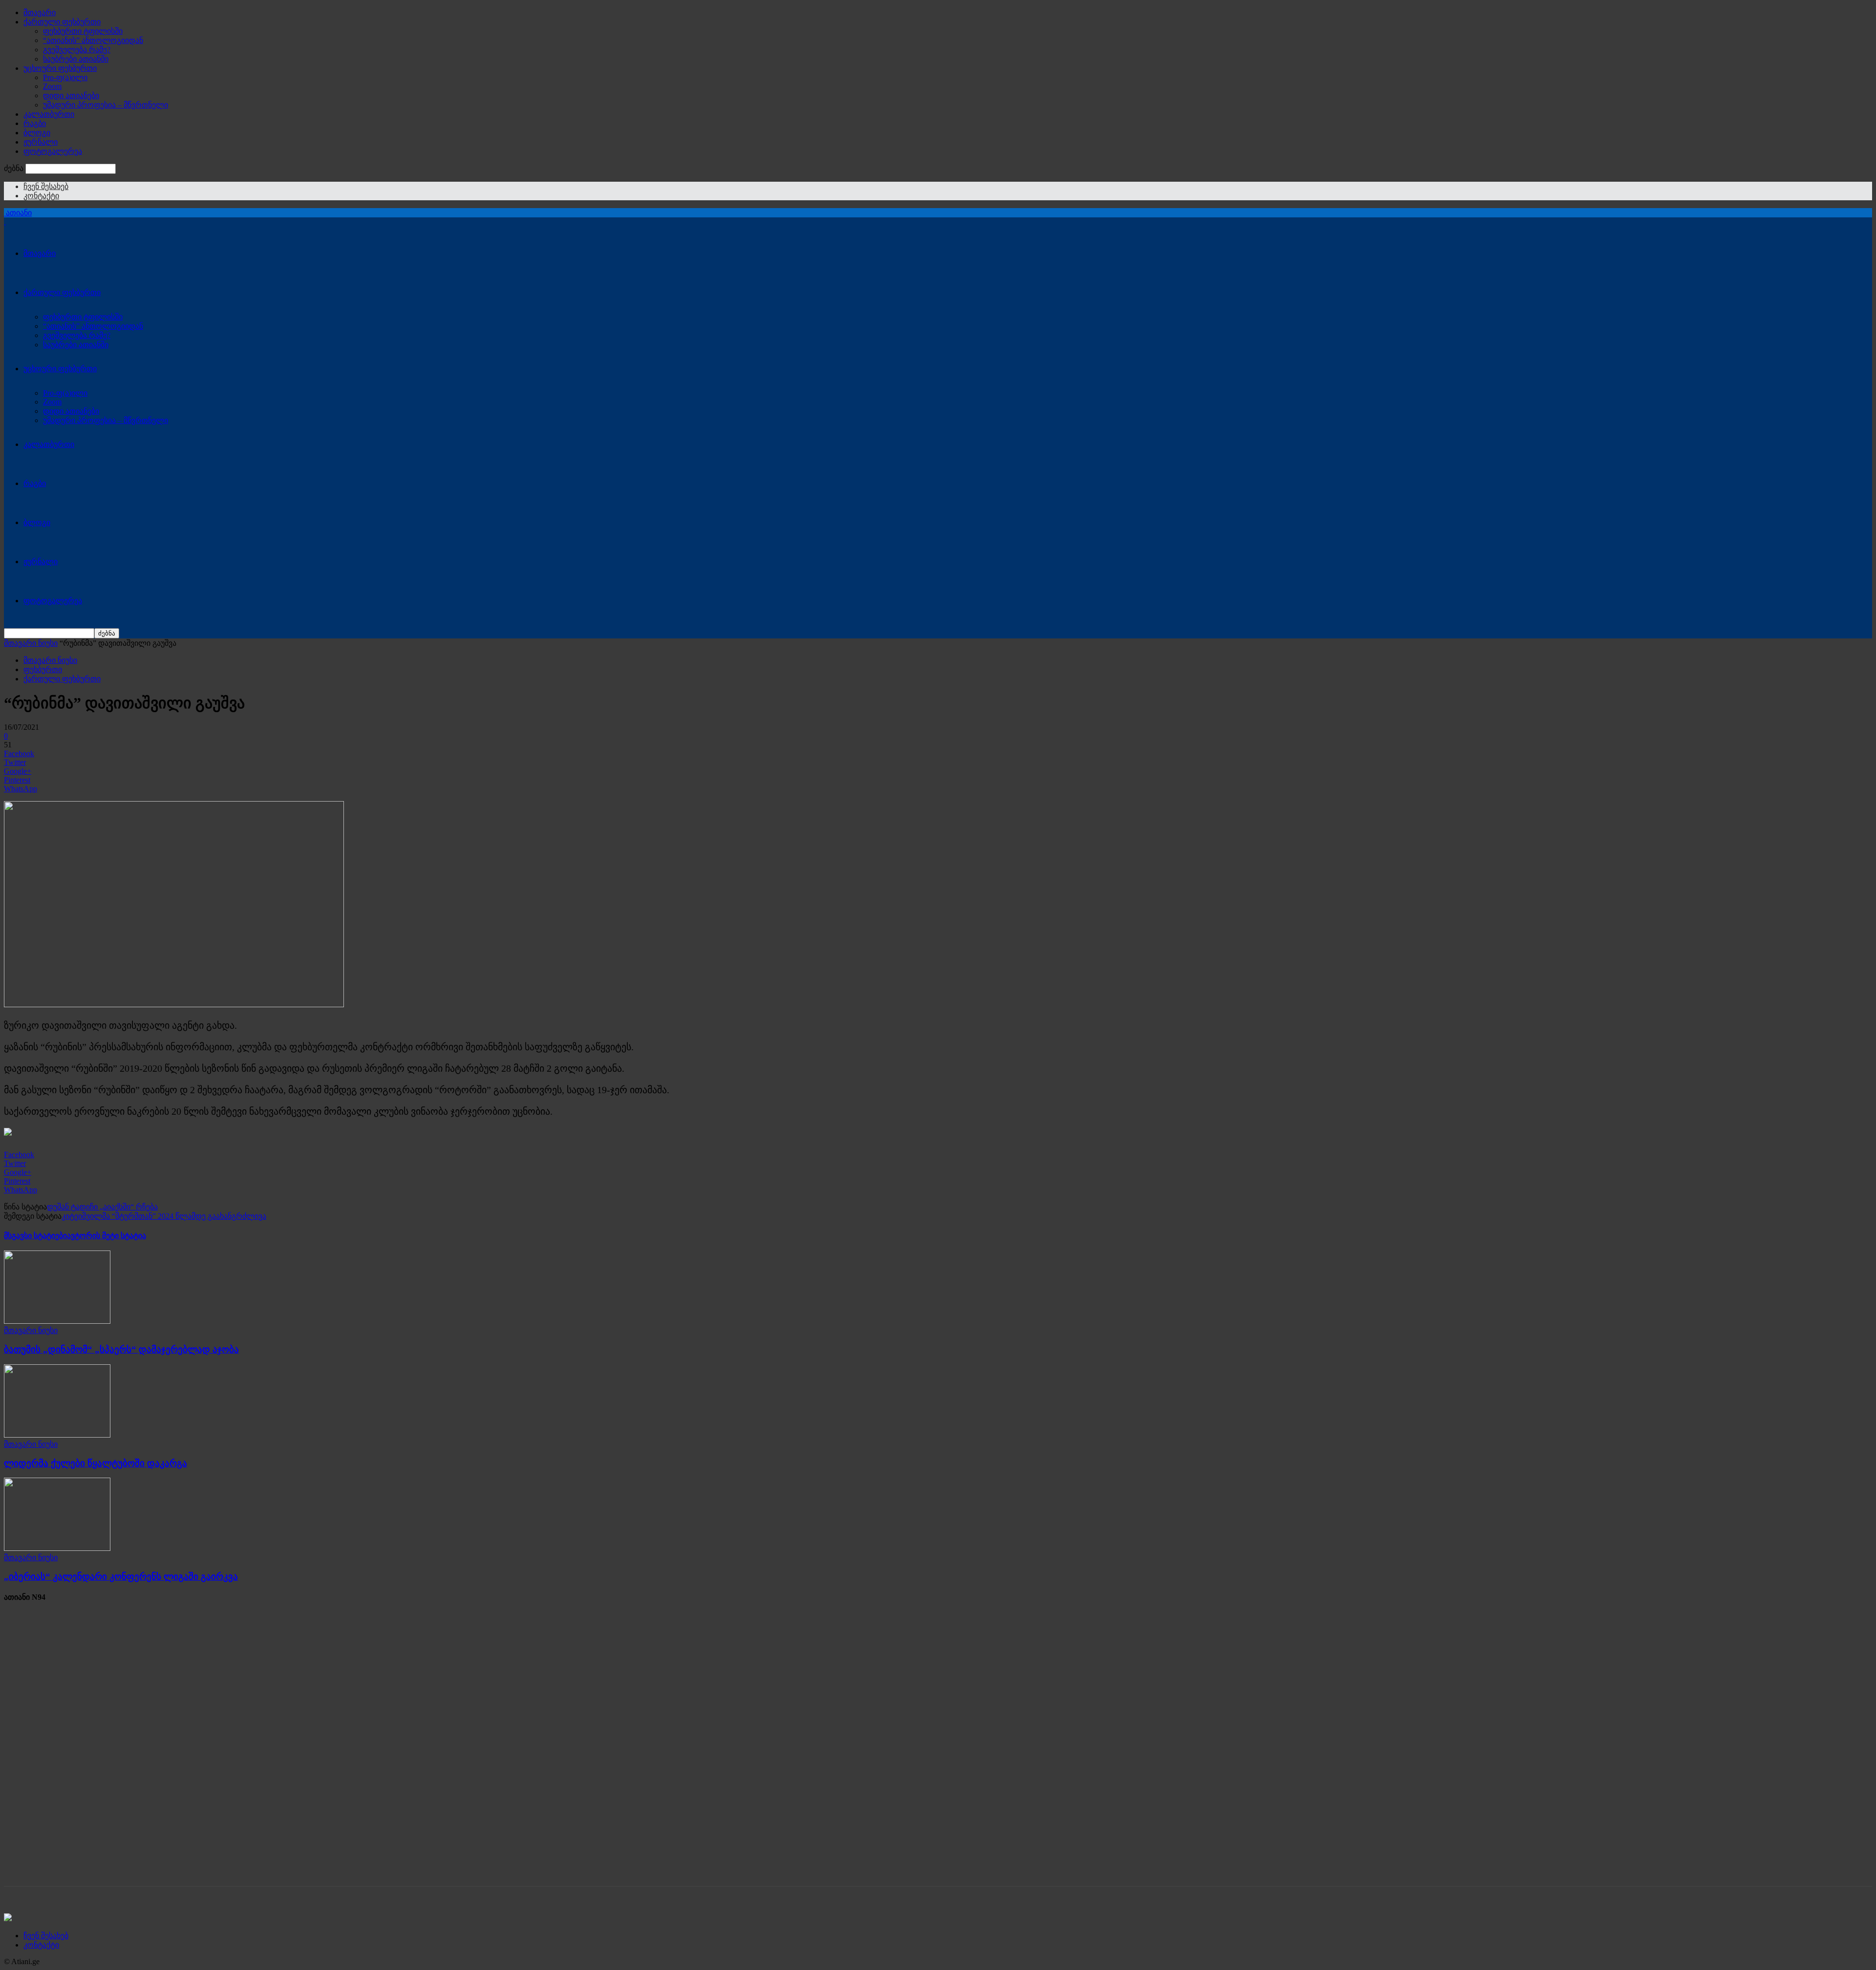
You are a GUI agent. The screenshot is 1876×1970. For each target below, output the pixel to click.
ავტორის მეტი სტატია (107, 1236)
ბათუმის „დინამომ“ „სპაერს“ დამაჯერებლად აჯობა (121, 1349)
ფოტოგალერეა (53, 151)
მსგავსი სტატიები (35, 1236)
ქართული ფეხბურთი (62, 22)
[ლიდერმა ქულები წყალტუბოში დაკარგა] (57, 1435)
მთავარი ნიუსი (31, 643)
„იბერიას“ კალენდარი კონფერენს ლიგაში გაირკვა (121, 1577)
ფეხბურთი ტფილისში (83, 31)
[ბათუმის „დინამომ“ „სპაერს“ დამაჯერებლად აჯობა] (57, 1321)
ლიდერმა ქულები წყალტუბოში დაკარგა (96, 1463)
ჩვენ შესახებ (46, 186)
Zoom (52, 86)
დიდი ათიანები (71, 95)
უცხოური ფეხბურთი (60, 68)
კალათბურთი (49, 114)
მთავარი (40, 12)
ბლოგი (37, 133)
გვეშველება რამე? (77, 50)
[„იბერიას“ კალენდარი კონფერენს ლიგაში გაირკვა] (57, 1548)
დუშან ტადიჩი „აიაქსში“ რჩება (102, 1207)
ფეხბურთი (43, 669)
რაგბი (35, 123)
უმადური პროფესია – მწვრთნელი (106, 105)
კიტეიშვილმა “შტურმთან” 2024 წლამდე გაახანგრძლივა (164, 1216)
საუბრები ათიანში (76, 59)
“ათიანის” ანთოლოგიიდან (93, 40)
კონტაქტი (41, 196)
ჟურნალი (41, 142)
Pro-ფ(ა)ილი (65, 77)
